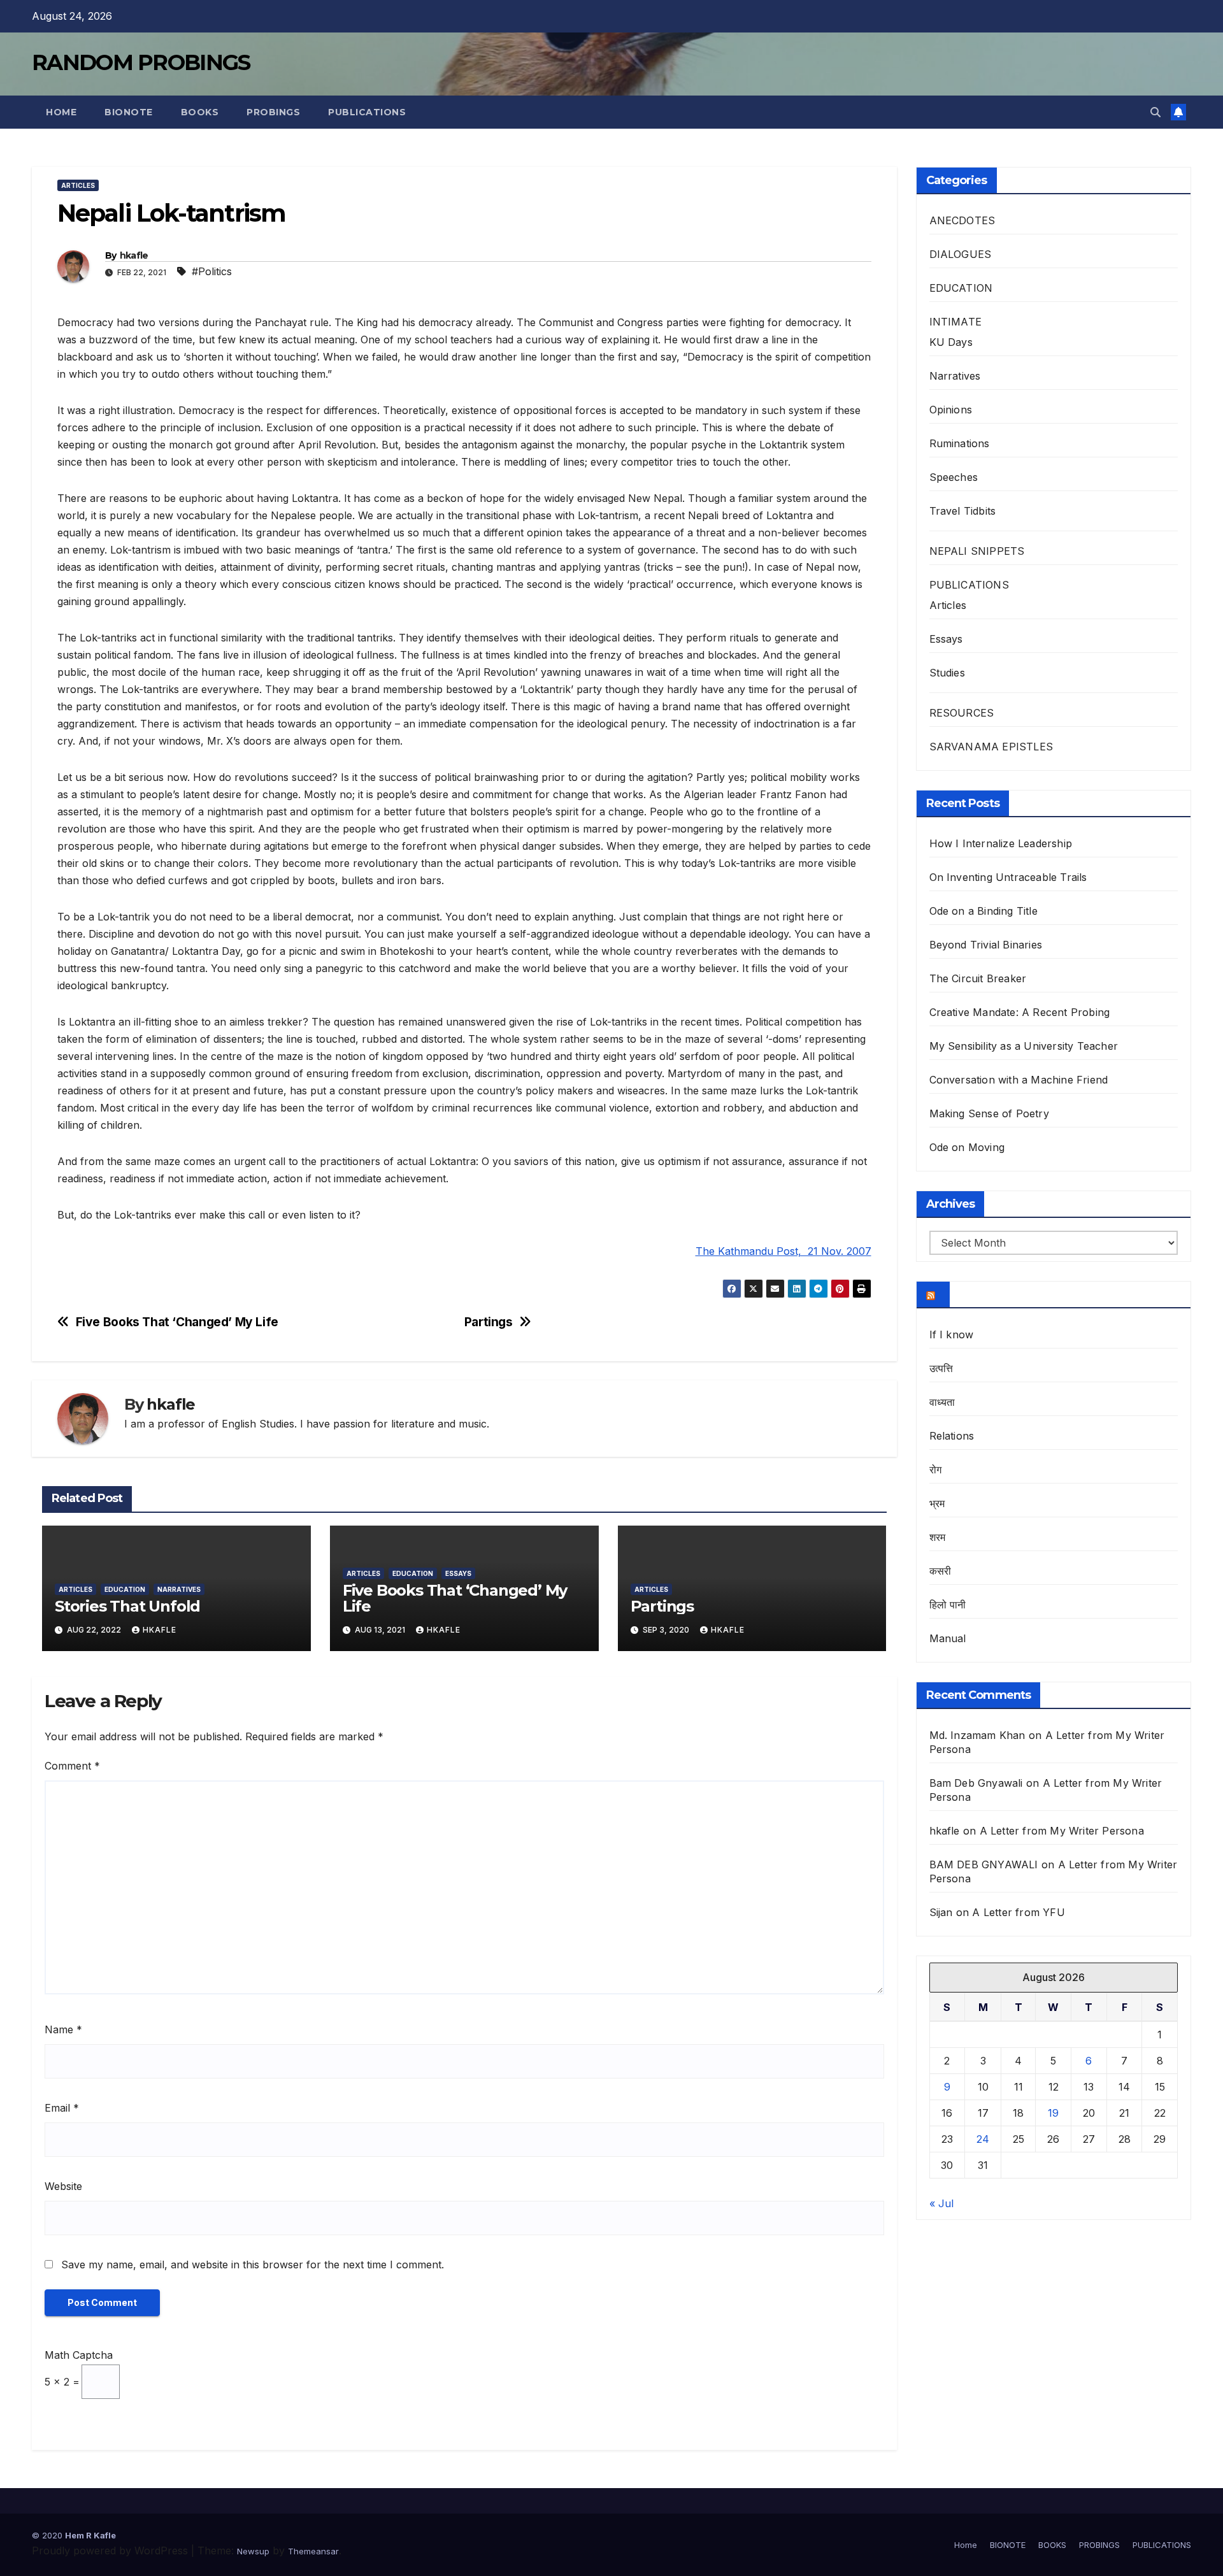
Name (63, 2029)
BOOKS (200, 112)
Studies (947, 673)
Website (63, 2186)
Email (62, 2108)
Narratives (179, 1589)
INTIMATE (956, 322)
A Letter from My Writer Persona (1062, 1831)
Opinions (951, 410)
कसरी (940, 1571)
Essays (458, 1573)
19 (1053, 2113)
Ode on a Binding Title (983, 911)
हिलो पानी (948, 1605)
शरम (938, 1537)
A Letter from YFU (1018, 1912)
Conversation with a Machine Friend (1019, 1080)
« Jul (941, 2203)
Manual (948, 1638)
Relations (952, 1436)
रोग (935, 1470)
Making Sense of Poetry (989, 1113)
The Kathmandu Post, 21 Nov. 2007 (783, 1251)
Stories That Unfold (127, 1606)
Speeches (954, 477)
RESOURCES (962, 713)
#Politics (212, 271)
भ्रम (937, 1503)
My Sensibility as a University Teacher (1024, 1046)
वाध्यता (942, 1402)
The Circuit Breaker (978, 978)
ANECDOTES (962, 220)
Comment (72, 1766)
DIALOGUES (961, 254)
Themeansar (313, 2551)
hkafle (134, 255)
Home (61, 112)
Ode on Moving (967, 1147)
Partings (489, 1322)
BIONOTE (129, 112)
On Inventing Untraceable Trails (1008, 877)
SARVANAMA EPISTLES (991, 747)
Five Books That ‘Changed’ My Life (177, 1322)
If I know (952, 1335)
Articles (78, 185)
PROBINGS (273, 112)
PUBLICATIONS (367, 112)
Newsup (253, 2551)
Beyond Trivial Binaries (986, 945)
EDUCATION (125, 1589)
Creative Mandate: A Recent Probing (1020, 1012)
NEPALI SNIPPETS (977, 551)
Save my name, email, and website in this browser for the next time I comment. (253, 2265)
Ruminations (960, 443)
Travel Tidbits (963, 511)
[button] (1155, 112)
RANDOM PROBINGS (141, 62)
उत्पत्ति (941, 1368)
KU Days (951, 342)
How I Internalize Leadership (1001, 843)
